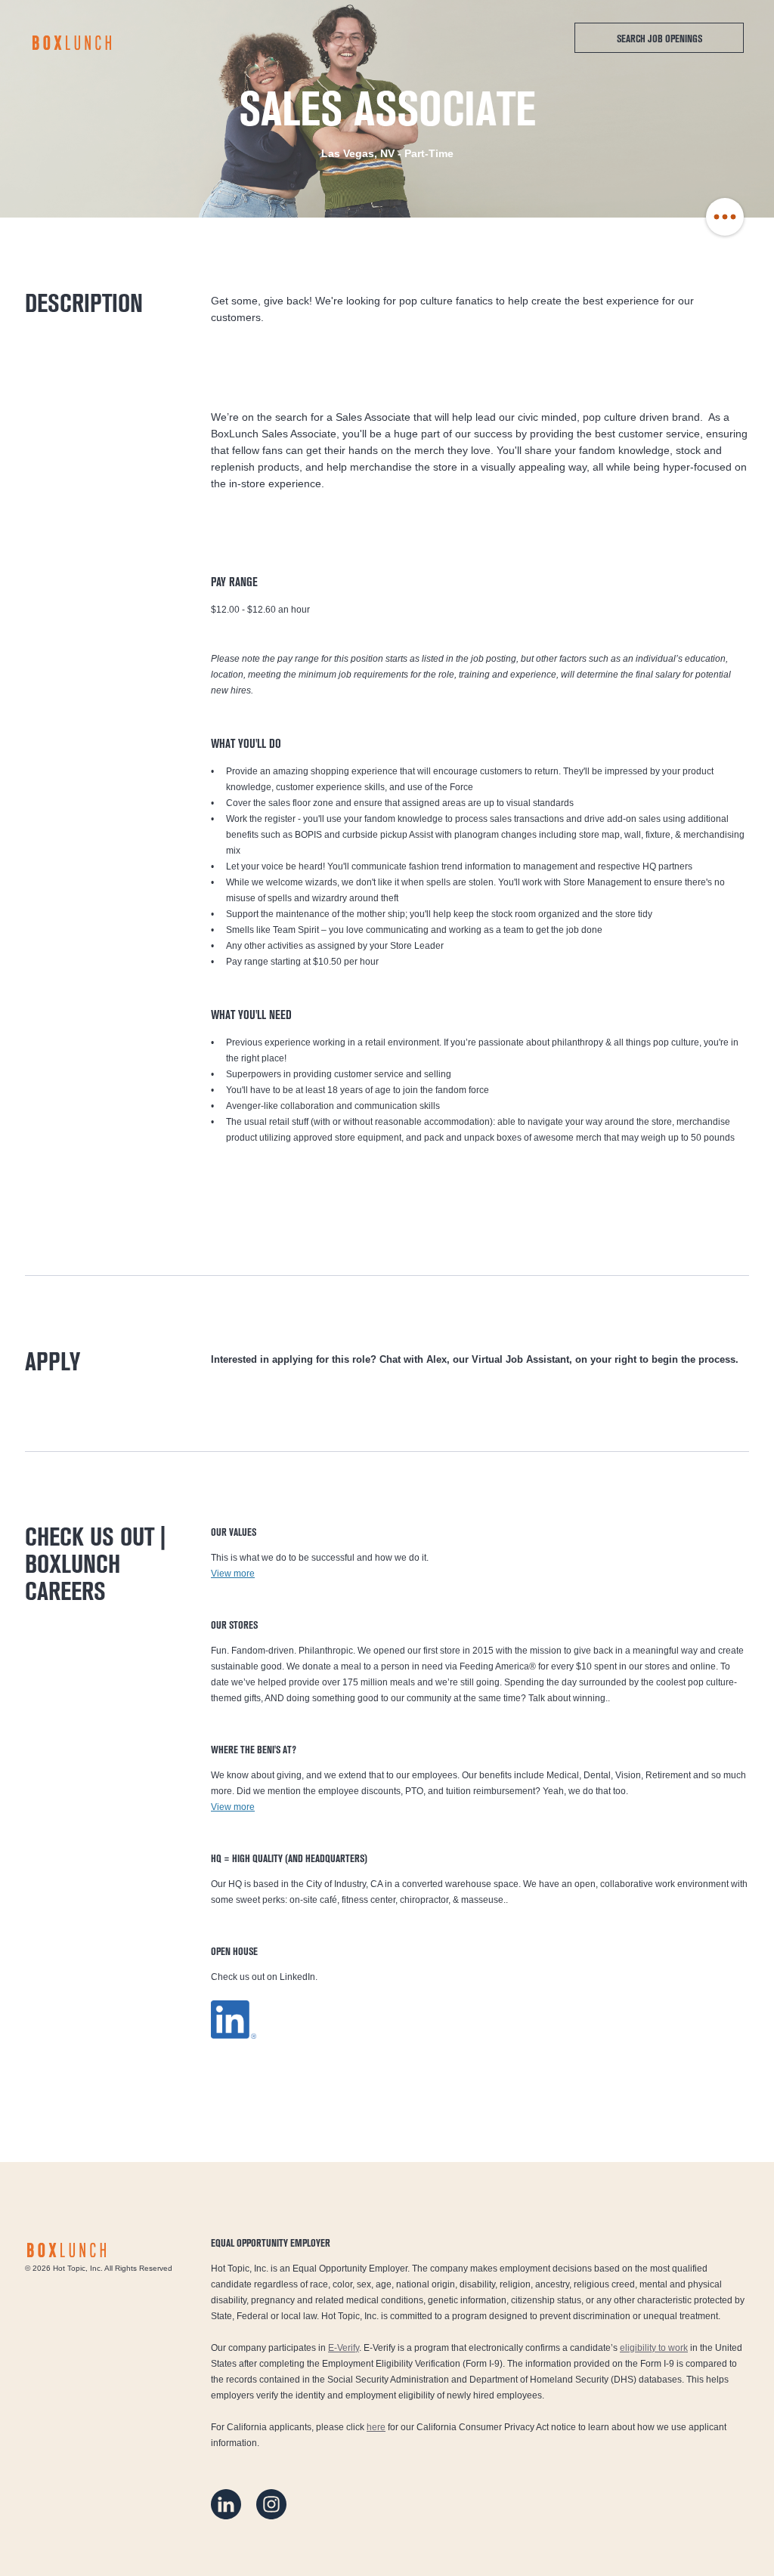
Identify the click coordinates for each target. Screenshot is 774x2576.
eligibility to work (654, 2348)
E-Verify (344, 2348)
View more (233, 1574)
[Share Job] (725, 218)
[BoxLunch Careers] (72, 43)
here (376, 2427)
